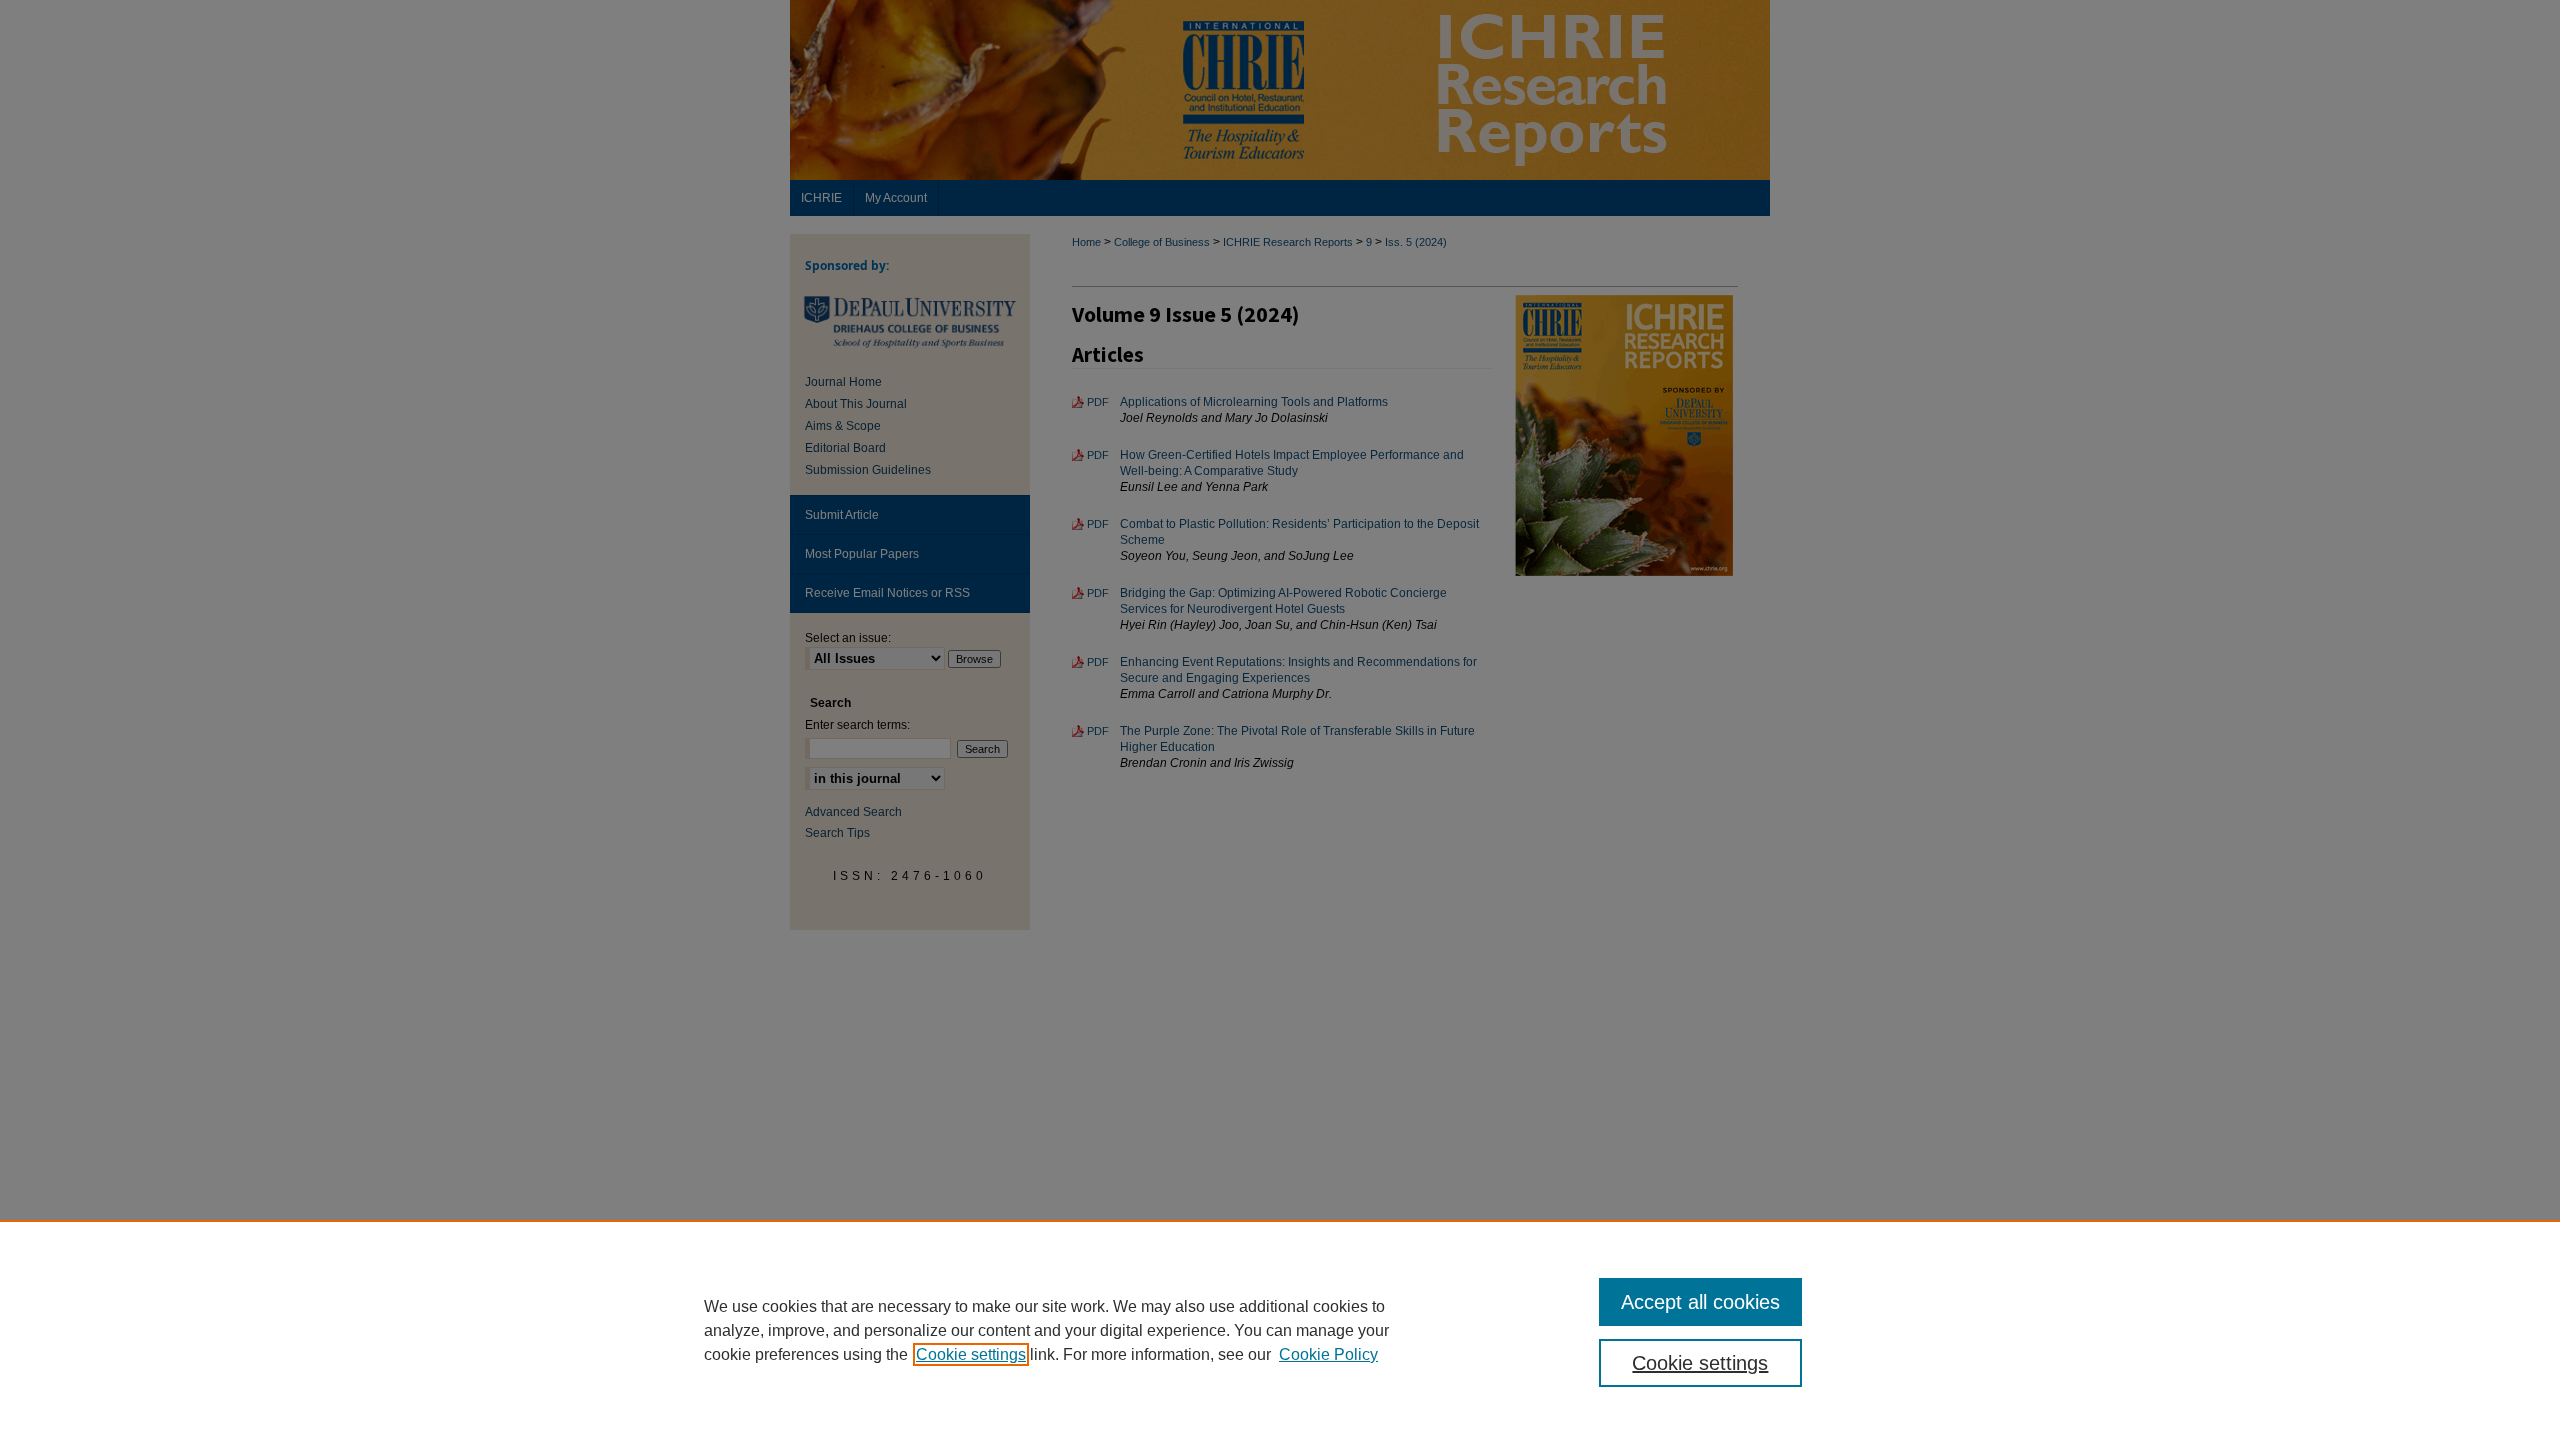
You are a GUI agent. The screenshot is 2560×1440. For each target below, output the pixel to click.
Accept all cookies (1700, 1302)
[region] (1280, 1330)
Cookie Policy (1328, 1354)
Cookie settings (971, 1354)
